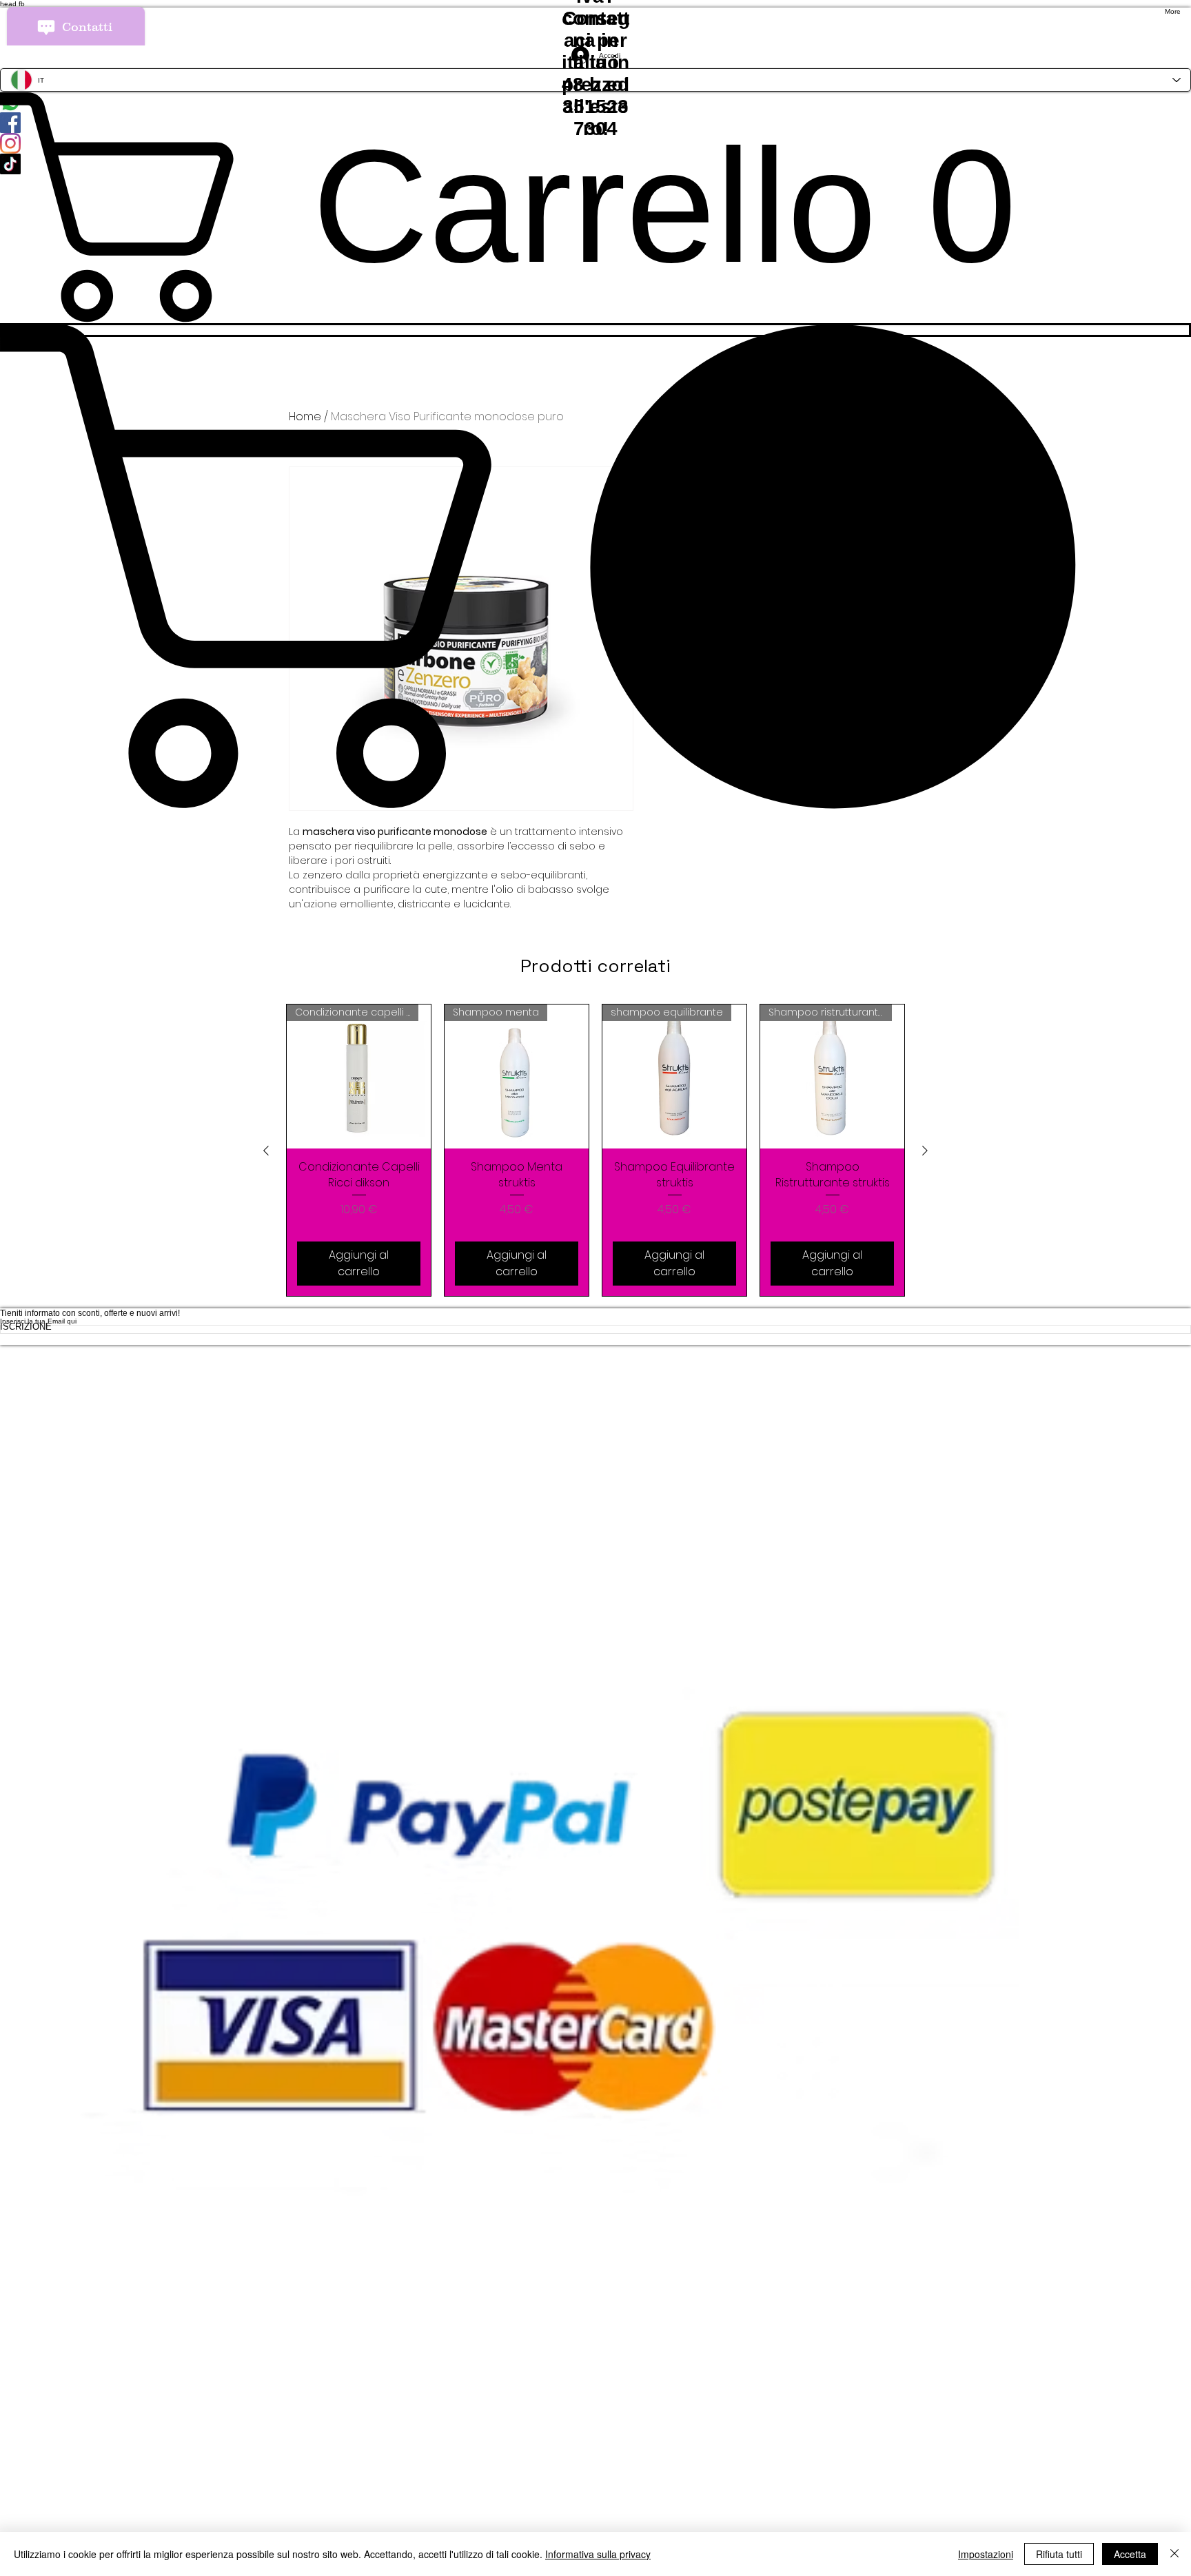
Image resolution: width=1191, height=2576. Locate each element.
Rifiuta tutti (1059, 2554)
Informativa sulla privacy (598, 2554)
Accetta (1130, 2554)
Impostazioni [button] (986, 2554)
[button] (595, 566)
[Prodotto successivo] (925, 1151)
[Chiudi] (1174, 2554)
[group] (595, 1150)
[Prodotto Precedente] (266, 1151)
